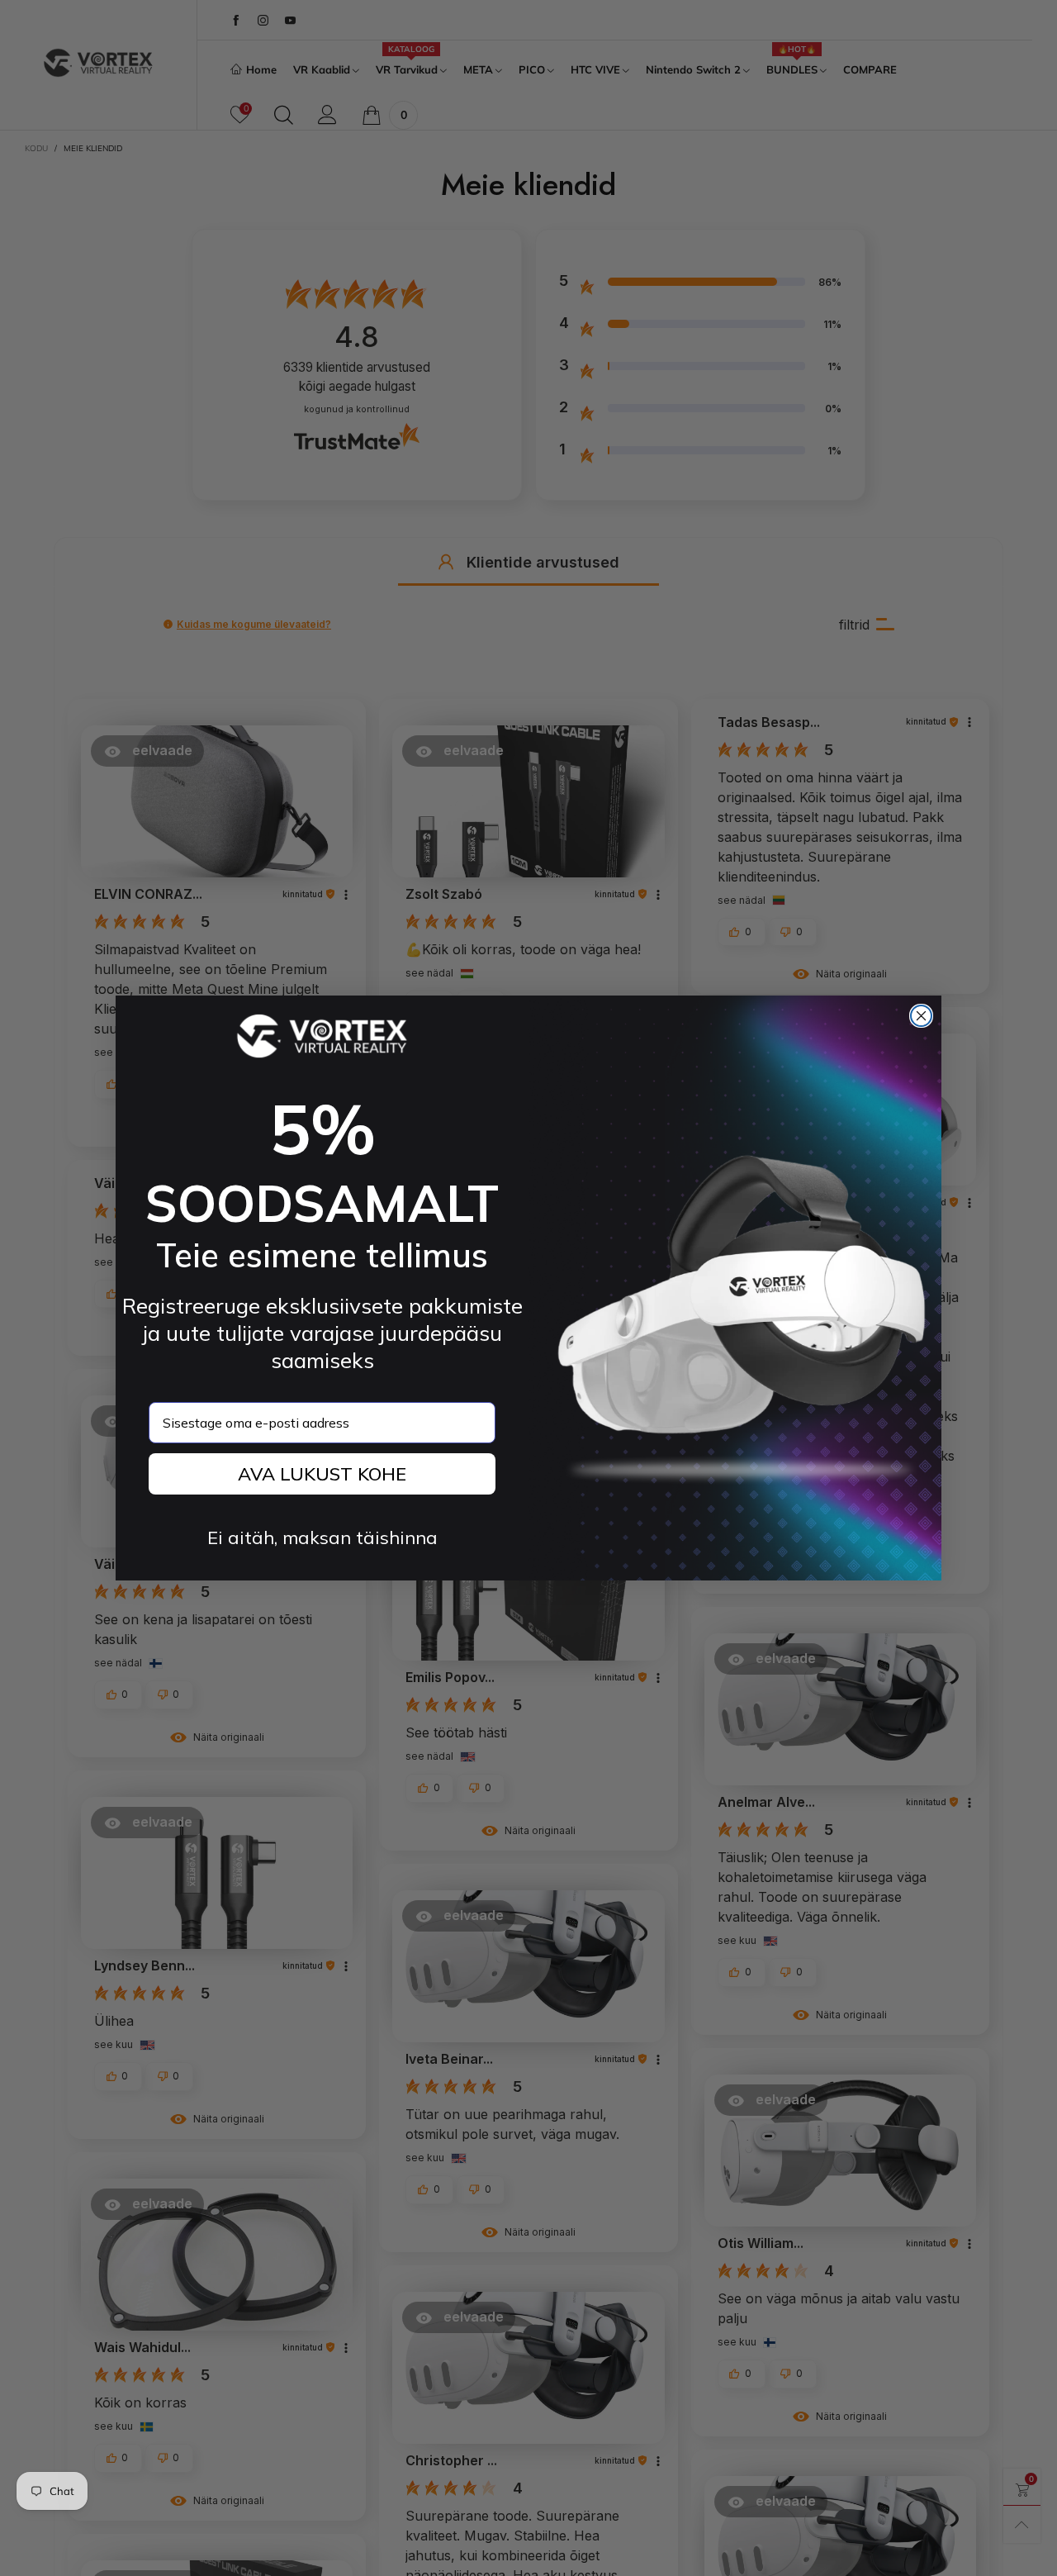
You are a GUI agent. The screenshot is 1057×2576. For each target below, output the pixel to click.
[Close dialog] (921, 1016)
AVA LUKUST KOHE (322, 1474)
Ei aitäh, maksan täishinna (322, 1538)
